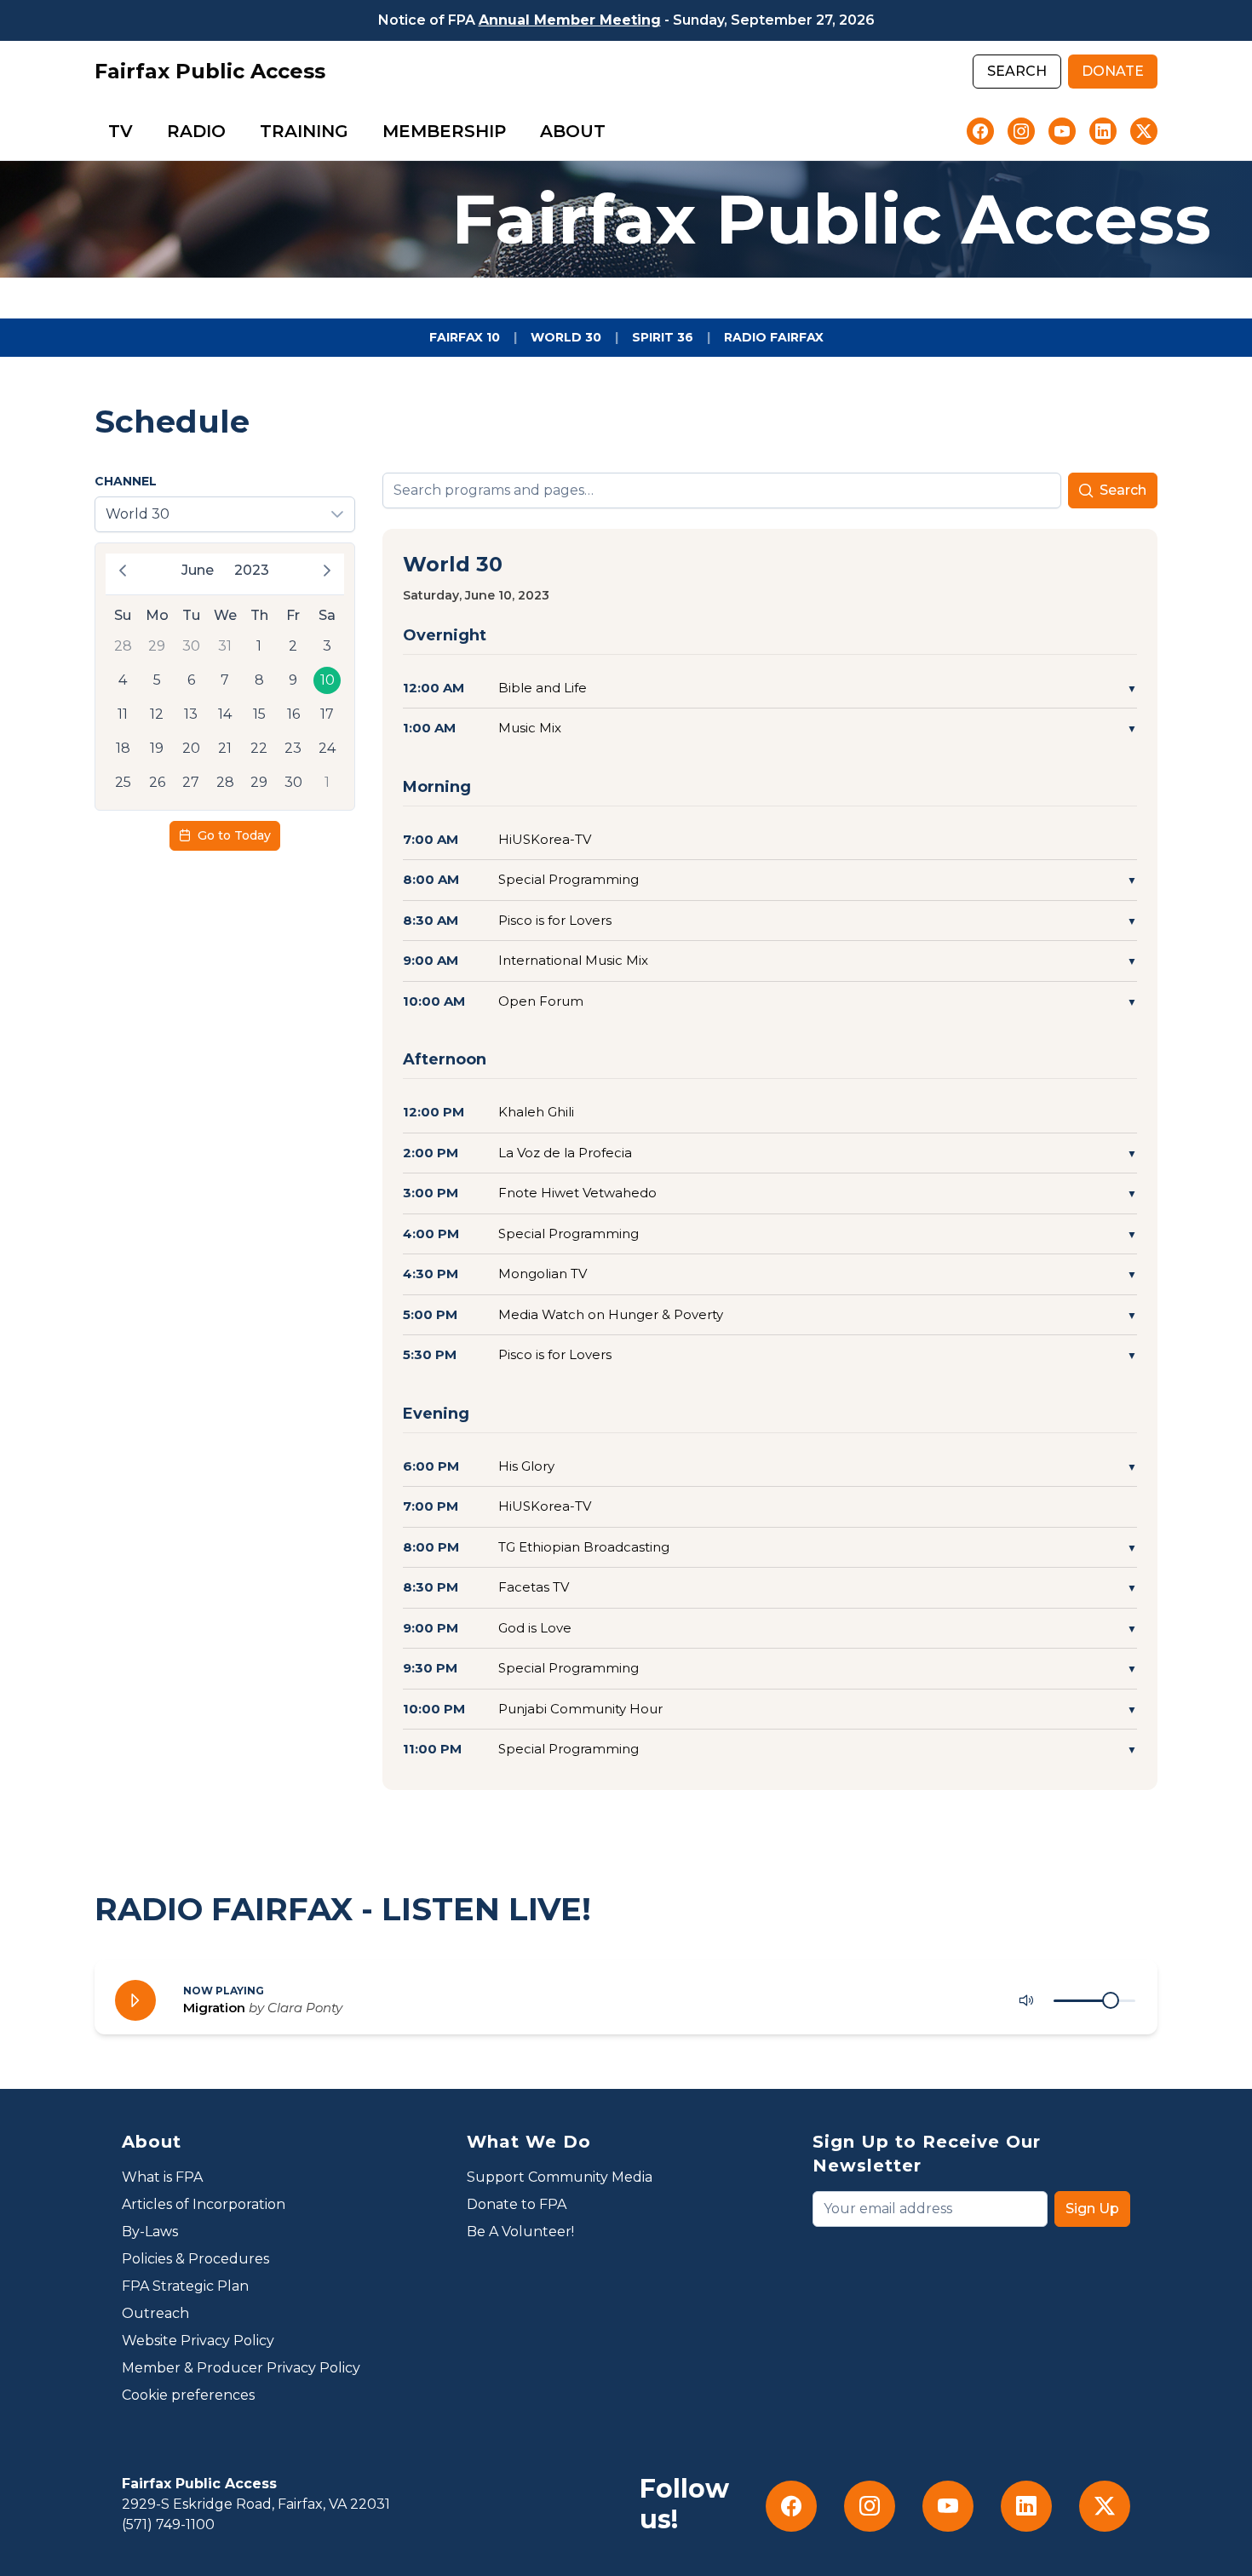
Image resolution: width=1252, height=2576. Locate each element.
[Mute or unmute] (1026, 2000)
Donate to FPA (517, 2204)
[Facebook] (980, 131)
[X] (1144, 131)
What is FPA (162, 2177)
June (198, 570)
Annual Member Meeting (570, 20)
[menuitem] (121, 131)
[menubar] (357, 131)
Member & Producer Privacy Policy (241, 2368)
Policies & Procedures (195, 2259)
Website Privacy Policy (198, 2341)
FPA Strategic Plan (185, 2286)
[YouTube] (1062, 131)
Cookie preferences (188, 2395)
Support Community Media (560, 2177)
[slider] (1111, 2000)
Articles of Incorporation (204, 2204)
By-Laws (150, 2232)
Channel (126, 481)
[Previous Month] (123, 571)
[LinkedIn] (1103, 131)
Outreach (155, 2313)
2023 (252, 570)
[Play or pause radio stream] (135, 2000)
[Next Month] (327, 571)
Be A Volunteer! (520, 2232)
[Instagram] (1021, 131)
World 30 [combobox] (138, 514)
